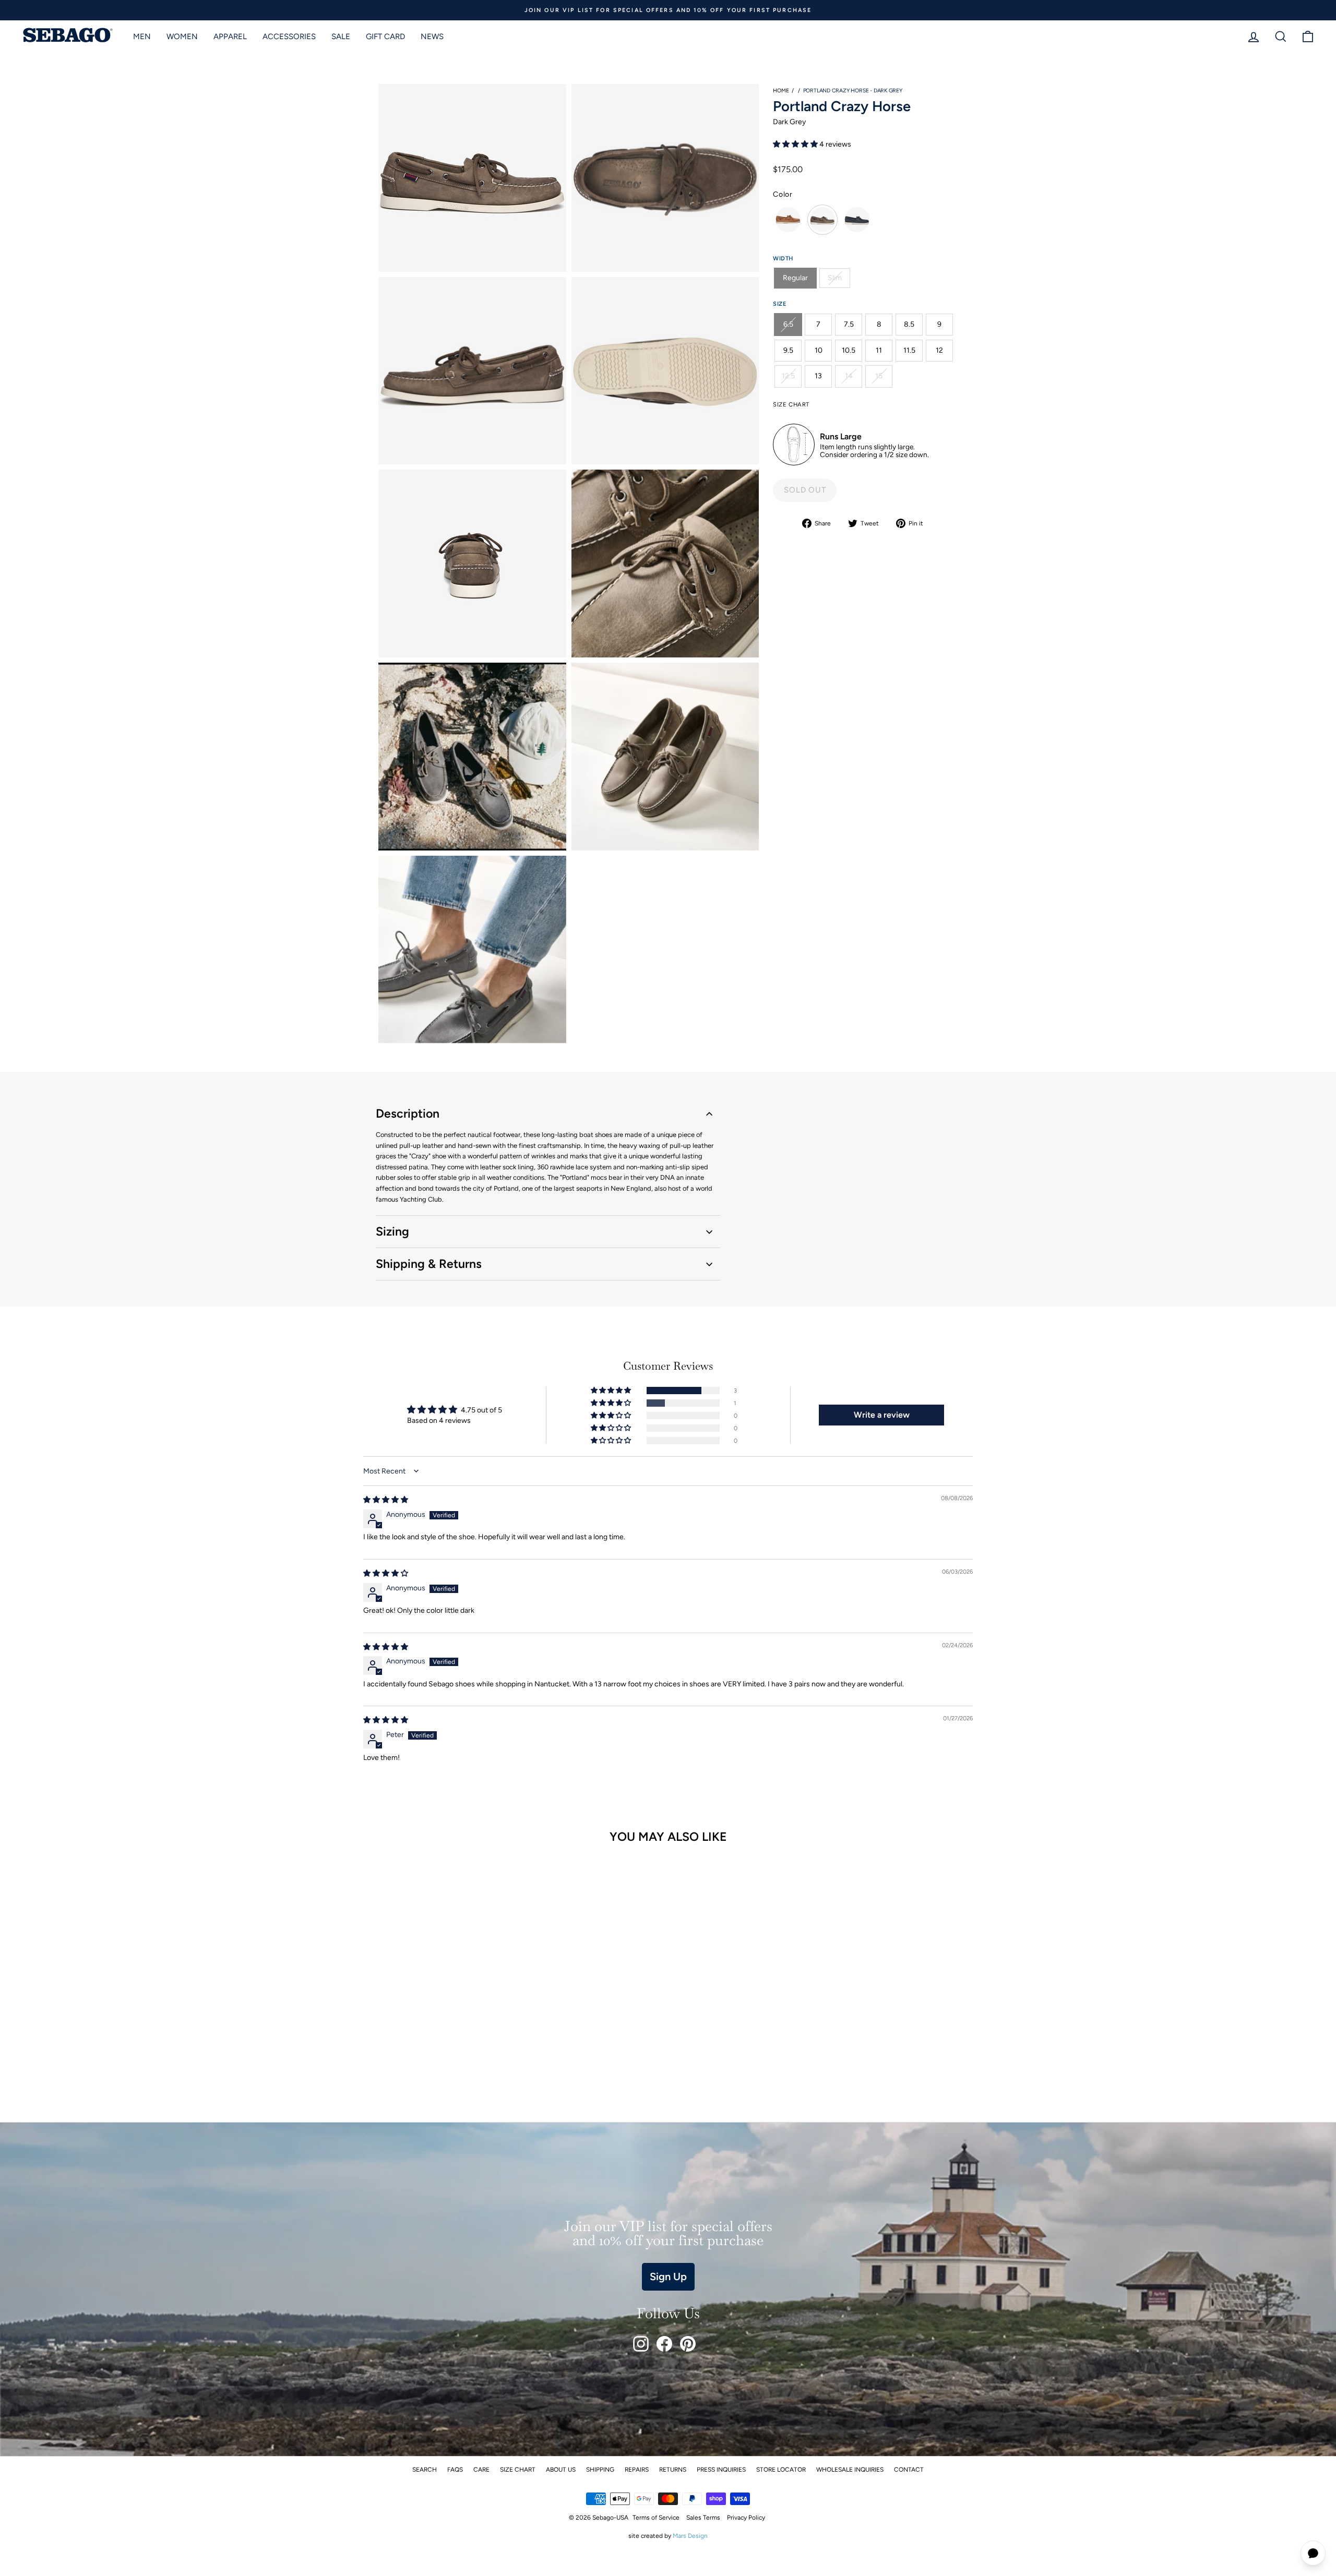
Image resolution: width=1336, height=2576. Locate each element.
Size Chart (518, 2470)
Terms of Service (656, 2518)
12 (939, 350)
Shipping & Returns (429, 1264)
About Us (561, 2470)
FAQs (455, 2470)
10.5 (849, 350)
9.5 (788, 350)
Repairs (637, 2470)
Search (425, 2470)
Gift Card (385, 37)
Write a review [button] (882, 1415)
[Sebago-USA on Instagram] (641, 2344)
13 (818, 376)
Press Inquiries (721, 2470)
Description (408, 1113)
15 (879, 376)
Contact (909, 2470)
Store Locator (781, 2470)
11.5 (909, 350)
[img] (386, 1500)
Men (142, 37)
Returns (673, 2470)
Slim (835, 278)
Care (481, 2470)
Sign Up (668, 2277)
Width (783, 258)
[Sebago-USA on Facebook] (664, 2344)
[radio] (788, 220)
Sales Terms (703, 2518)
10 (819, 350)
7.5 (849, 324)
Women (182, 37)
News (432, 37)
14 (849, 376)
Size (780, 304)
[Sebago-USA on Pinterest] (688, 2344)
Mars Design (690, 2536)
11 (879, 350)
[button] (796, 144)
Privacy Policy (746, 2518)
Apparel (230, 37)
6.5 (788, 324)
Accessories (289, 37)
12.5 (788, 376)
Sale (341, 37)
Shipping (600, 2470)
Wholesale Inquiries (850, 2470)
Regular (795, 278)
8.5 (909, 324)
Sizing (392, 1231)
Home (781, 91)
